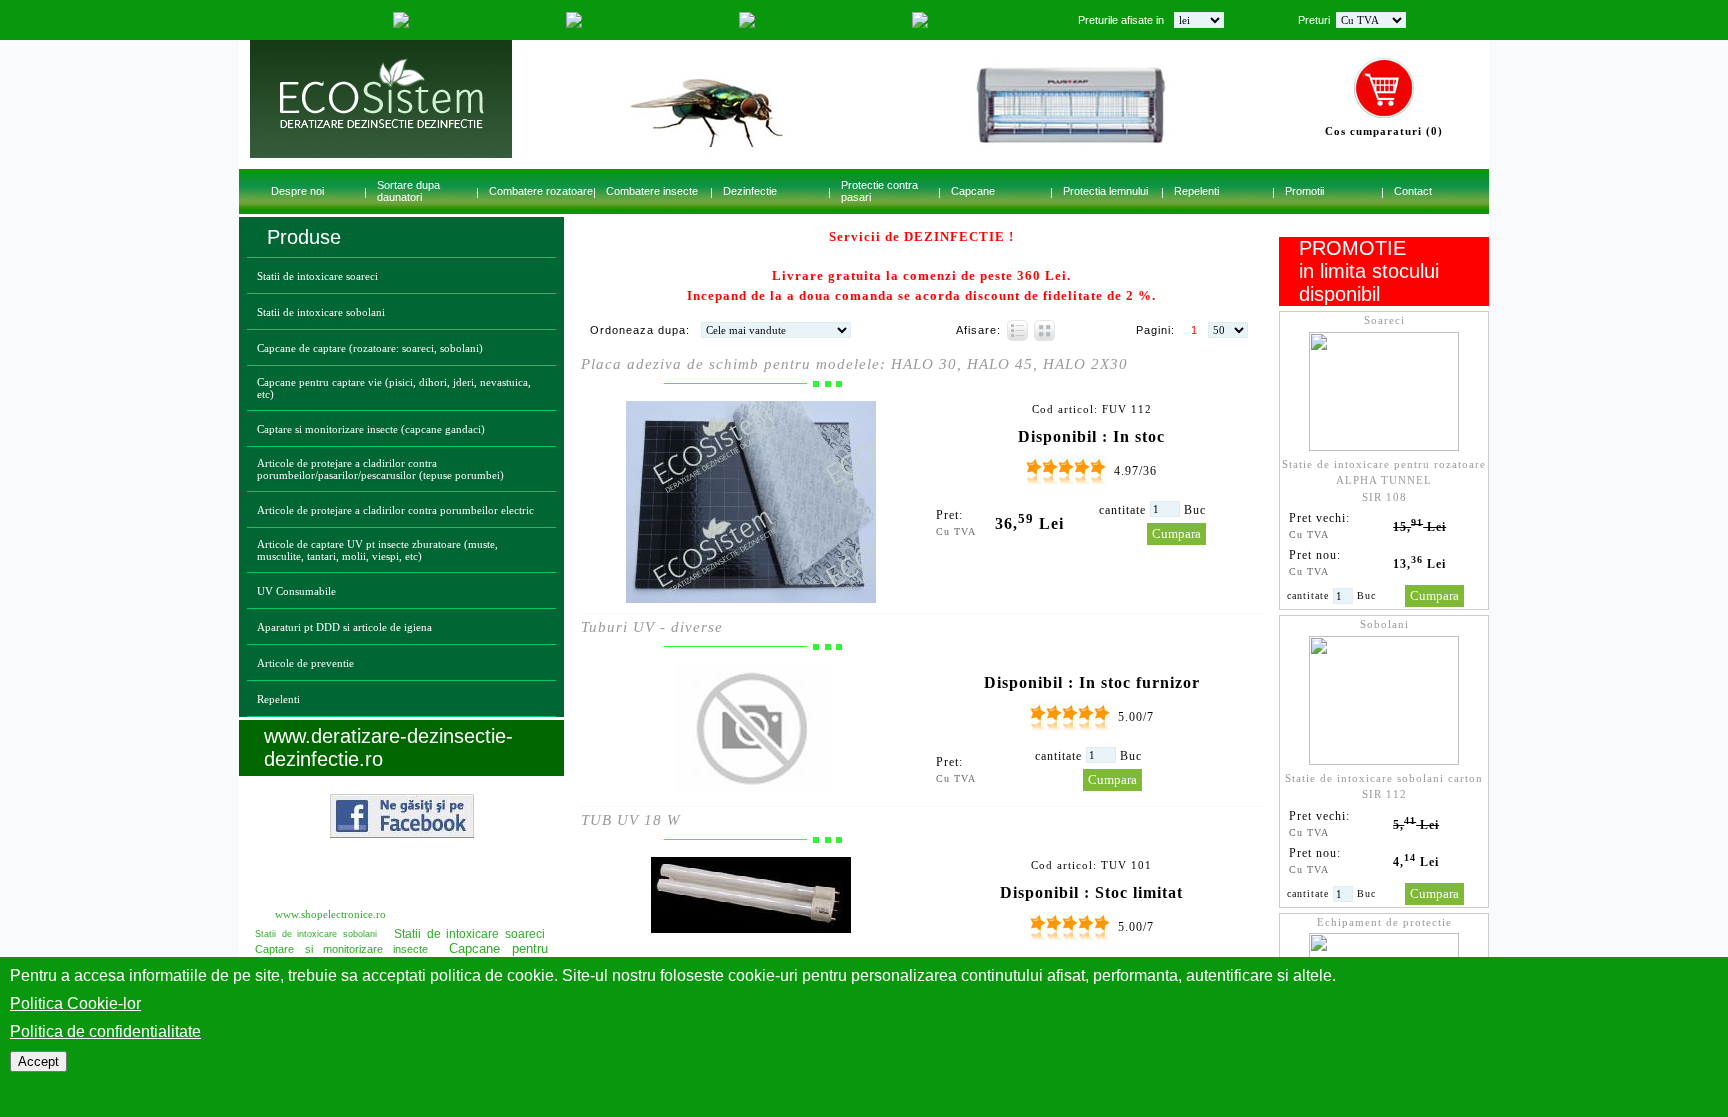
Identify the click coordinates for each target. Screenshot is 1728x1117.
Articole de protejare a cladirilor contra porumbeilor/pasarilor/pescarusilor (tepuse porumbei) (380, 469)
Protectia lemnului (1105, 191)
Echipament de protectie (1384, 922)
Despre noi (297, 191)
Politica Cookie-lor (75, 1003)
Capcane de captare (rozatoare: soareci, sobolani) (370, 348)
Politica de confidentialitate (105, 1031)
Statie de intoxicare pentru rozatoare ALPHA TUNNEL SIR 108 (1384, 480)
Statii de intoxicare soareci (317, 276)
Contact (1413, 191)
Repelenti (1196, 191)
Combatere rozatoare (541, 191)
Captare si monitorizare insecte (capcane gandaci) (371, 429)
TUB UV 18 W (631, 820)
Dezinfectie (750, 191)
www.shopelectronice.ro (330, 914)
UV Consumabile (296, 591)
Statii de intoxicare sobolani (321, 312)
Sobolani (1384, 624)
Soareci (1384, 320)
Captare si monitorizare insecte (341, 949)
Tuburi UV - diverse (652, 627)
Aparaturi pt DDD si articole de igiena (344, 627)
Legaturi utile (332, 876)
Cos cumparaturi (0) (1384, 131)
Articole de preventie (305, 663)
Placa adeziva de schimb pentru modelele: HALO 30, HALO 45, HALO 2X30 (854, 364)
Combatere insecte (652, 191)
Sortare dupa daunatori (408, 191)
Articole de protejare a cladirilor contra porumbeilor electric (395, 510)
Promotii (1304, 191)
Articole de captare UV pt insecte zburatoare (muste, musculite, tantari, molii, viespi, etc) (377, 550)
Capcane (973, 191)
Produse (304, 237)
